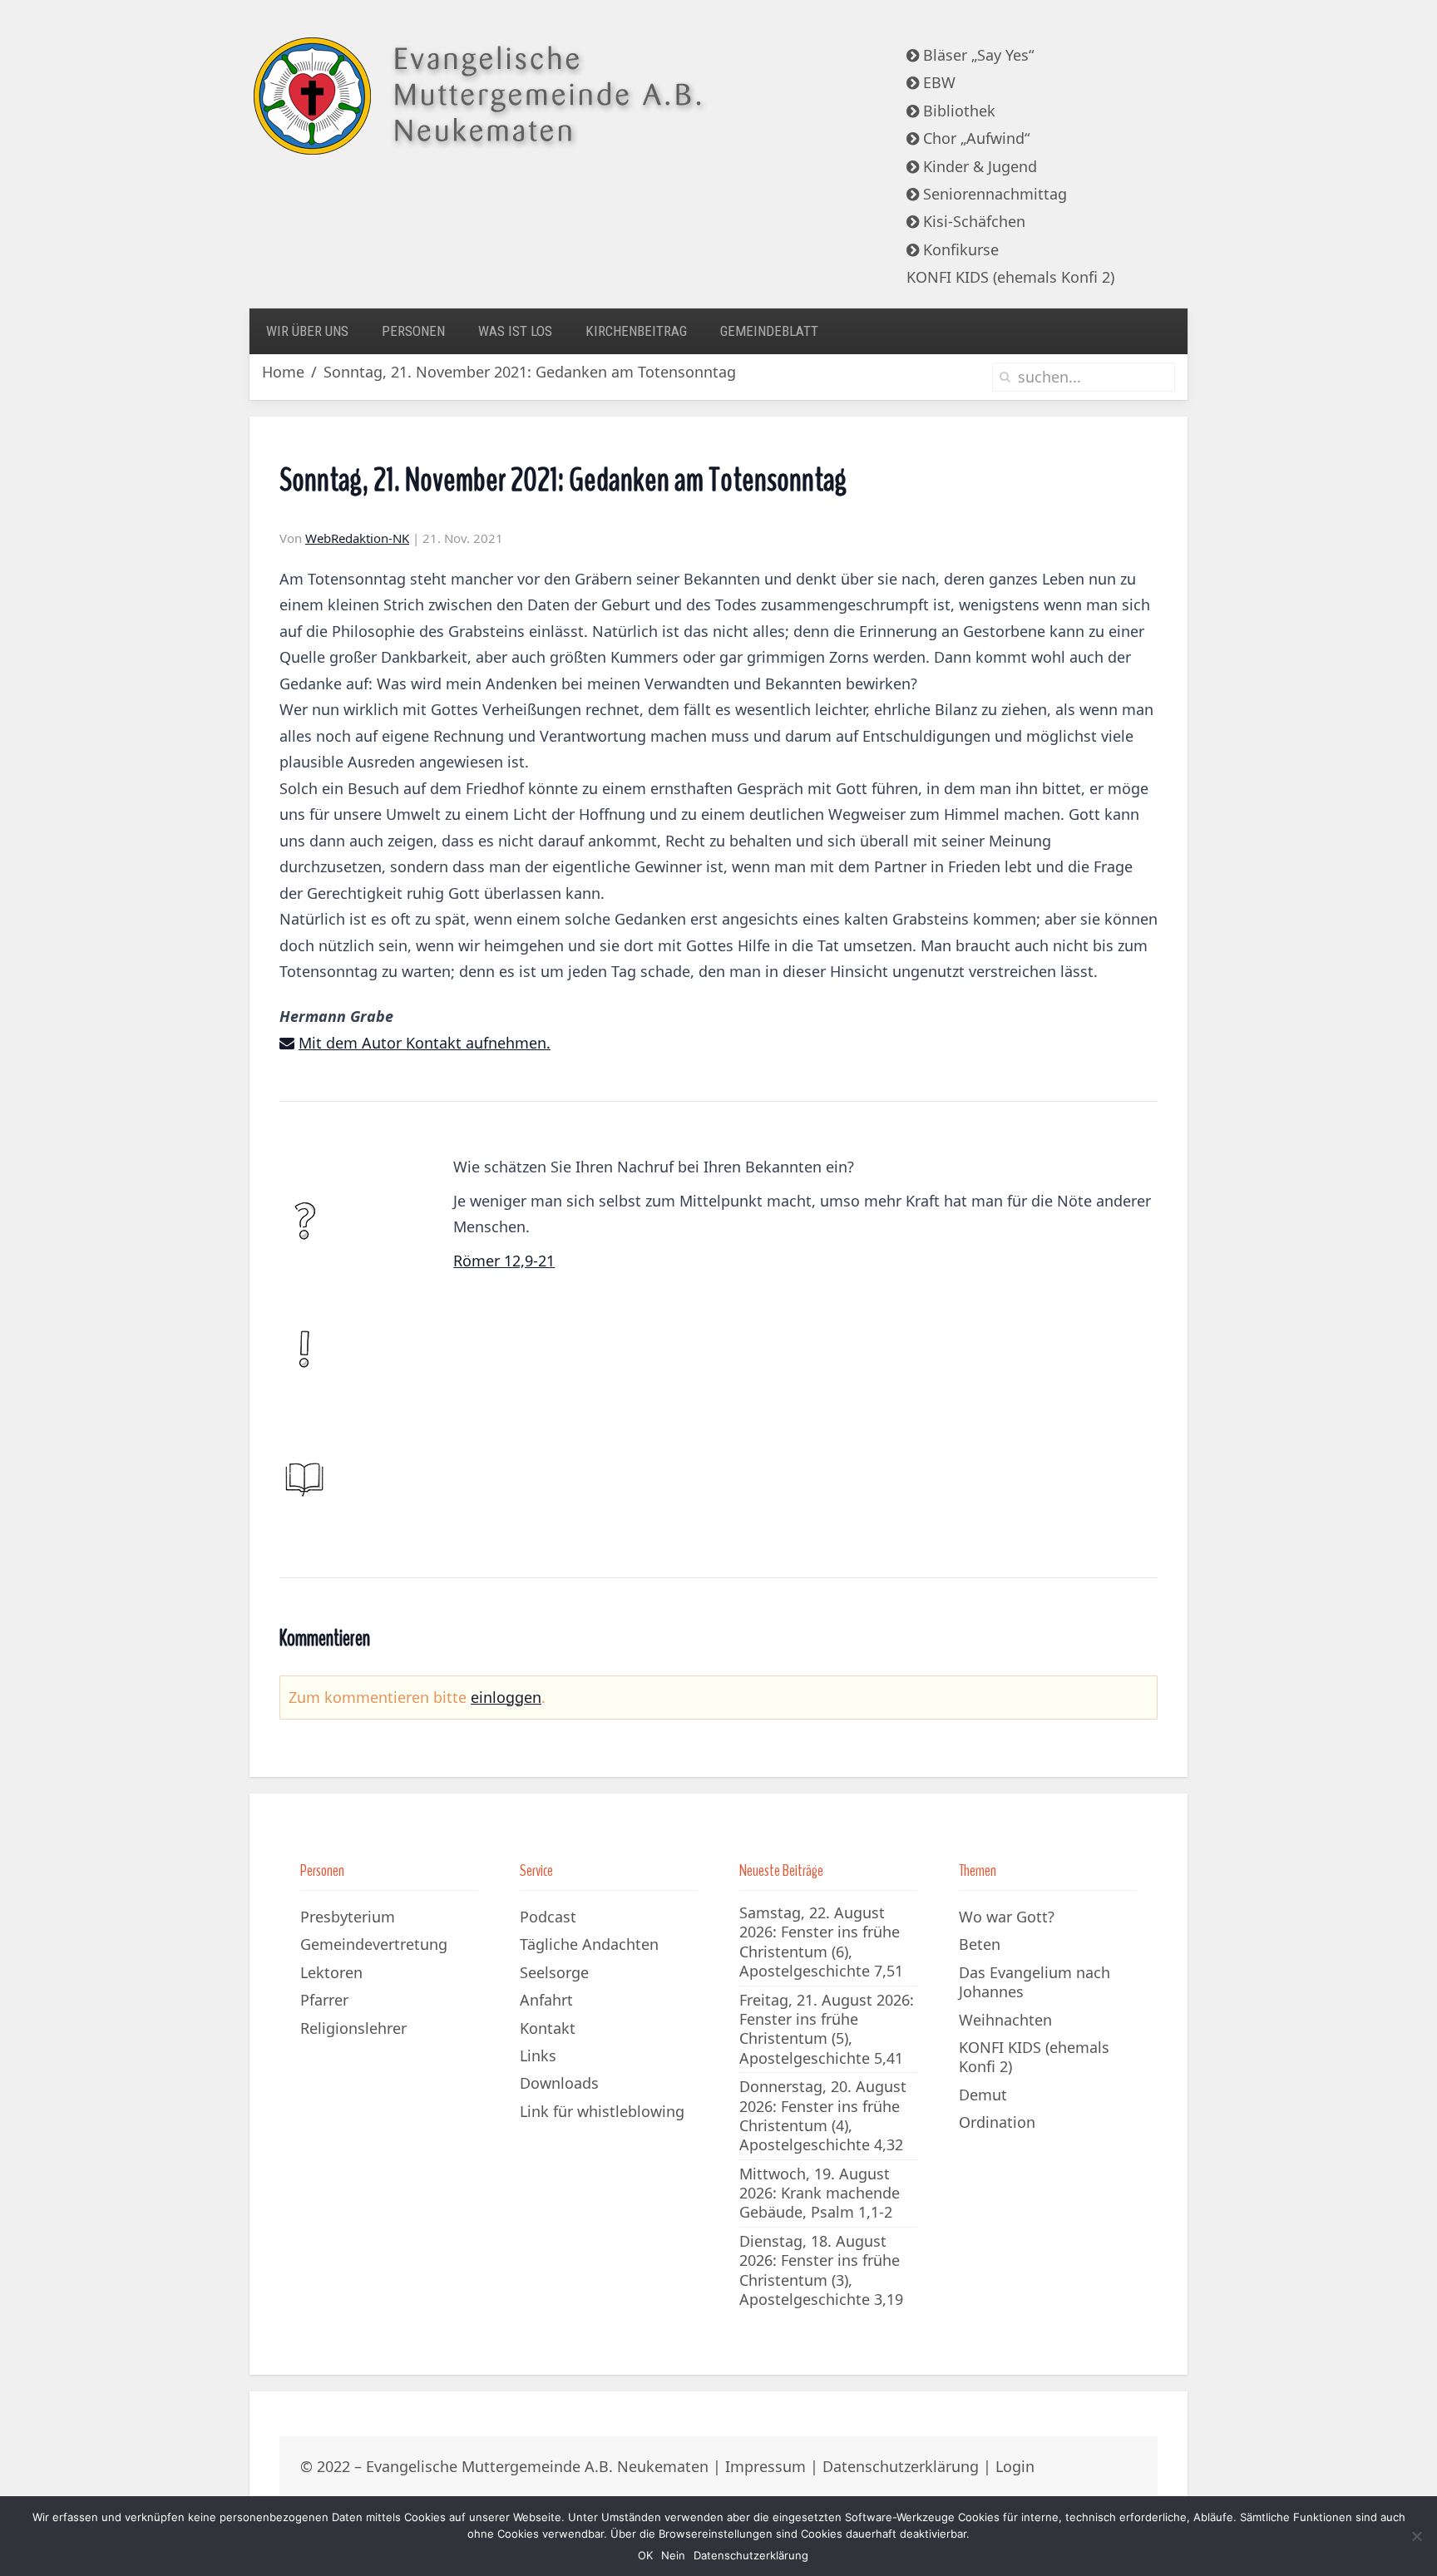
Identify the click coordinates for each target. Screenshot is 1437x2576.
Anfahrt (546, 2000)
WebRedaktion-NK (357, 538)
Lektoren (331, 1972)
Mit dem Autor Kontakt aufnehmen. (425, 1043)
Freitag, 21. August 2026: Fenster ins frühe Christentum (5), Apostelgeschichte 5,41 (827, 2029)
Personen (413, 331)
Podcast (548, 1917)
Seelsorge (554, 1972)
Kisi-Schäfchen (972, 221)
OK (645, 2555)
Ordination (997, 2122)
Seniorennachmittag (993, 194)
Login (1015, 2466)
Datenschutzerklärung (901, 2466)
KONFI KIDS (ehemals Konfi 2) (1010, 277)
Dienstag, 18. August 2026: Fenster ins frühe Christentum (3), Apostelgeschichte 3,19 (821, 2270)
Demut (983, 2095)
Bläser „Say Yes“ (976, 55)
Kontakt (548, 2028)
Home (283, 372)
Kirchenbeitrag (636, 331)
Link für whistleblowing (602, 2111)
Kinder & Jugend (978, 166)
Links (538, 2055)
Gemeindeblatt (769, 331)
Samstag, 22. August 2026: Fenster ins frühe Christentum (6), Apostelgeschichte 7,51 (821, 1942)
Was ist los (515, 331)
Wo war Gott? (1007, 1917)
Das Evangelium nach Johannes (1035, 1982)
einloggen (506, 1697)
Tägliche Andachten (589, 1944)
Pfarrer (324, 2000)
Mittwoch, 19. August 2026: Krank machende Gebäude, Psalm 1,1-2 (820, 2193)
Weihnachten (1005, 2020)
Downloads (559, 2083)
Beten (980, 1944)
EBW (937, 82)
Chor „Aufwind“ (974, 138)
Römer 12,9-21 (504, 1261)
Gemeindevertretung (374, 1944)
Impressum (765, 2466)
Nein (673, 2555)
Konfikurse (959, 249)
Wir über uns (307, 331)
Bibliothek (957, 111)
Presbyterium (348, 1917)
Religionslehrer (353, 2028)
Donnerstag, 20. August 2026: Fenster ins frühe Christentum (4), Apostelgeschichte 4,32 (823, 2115)
